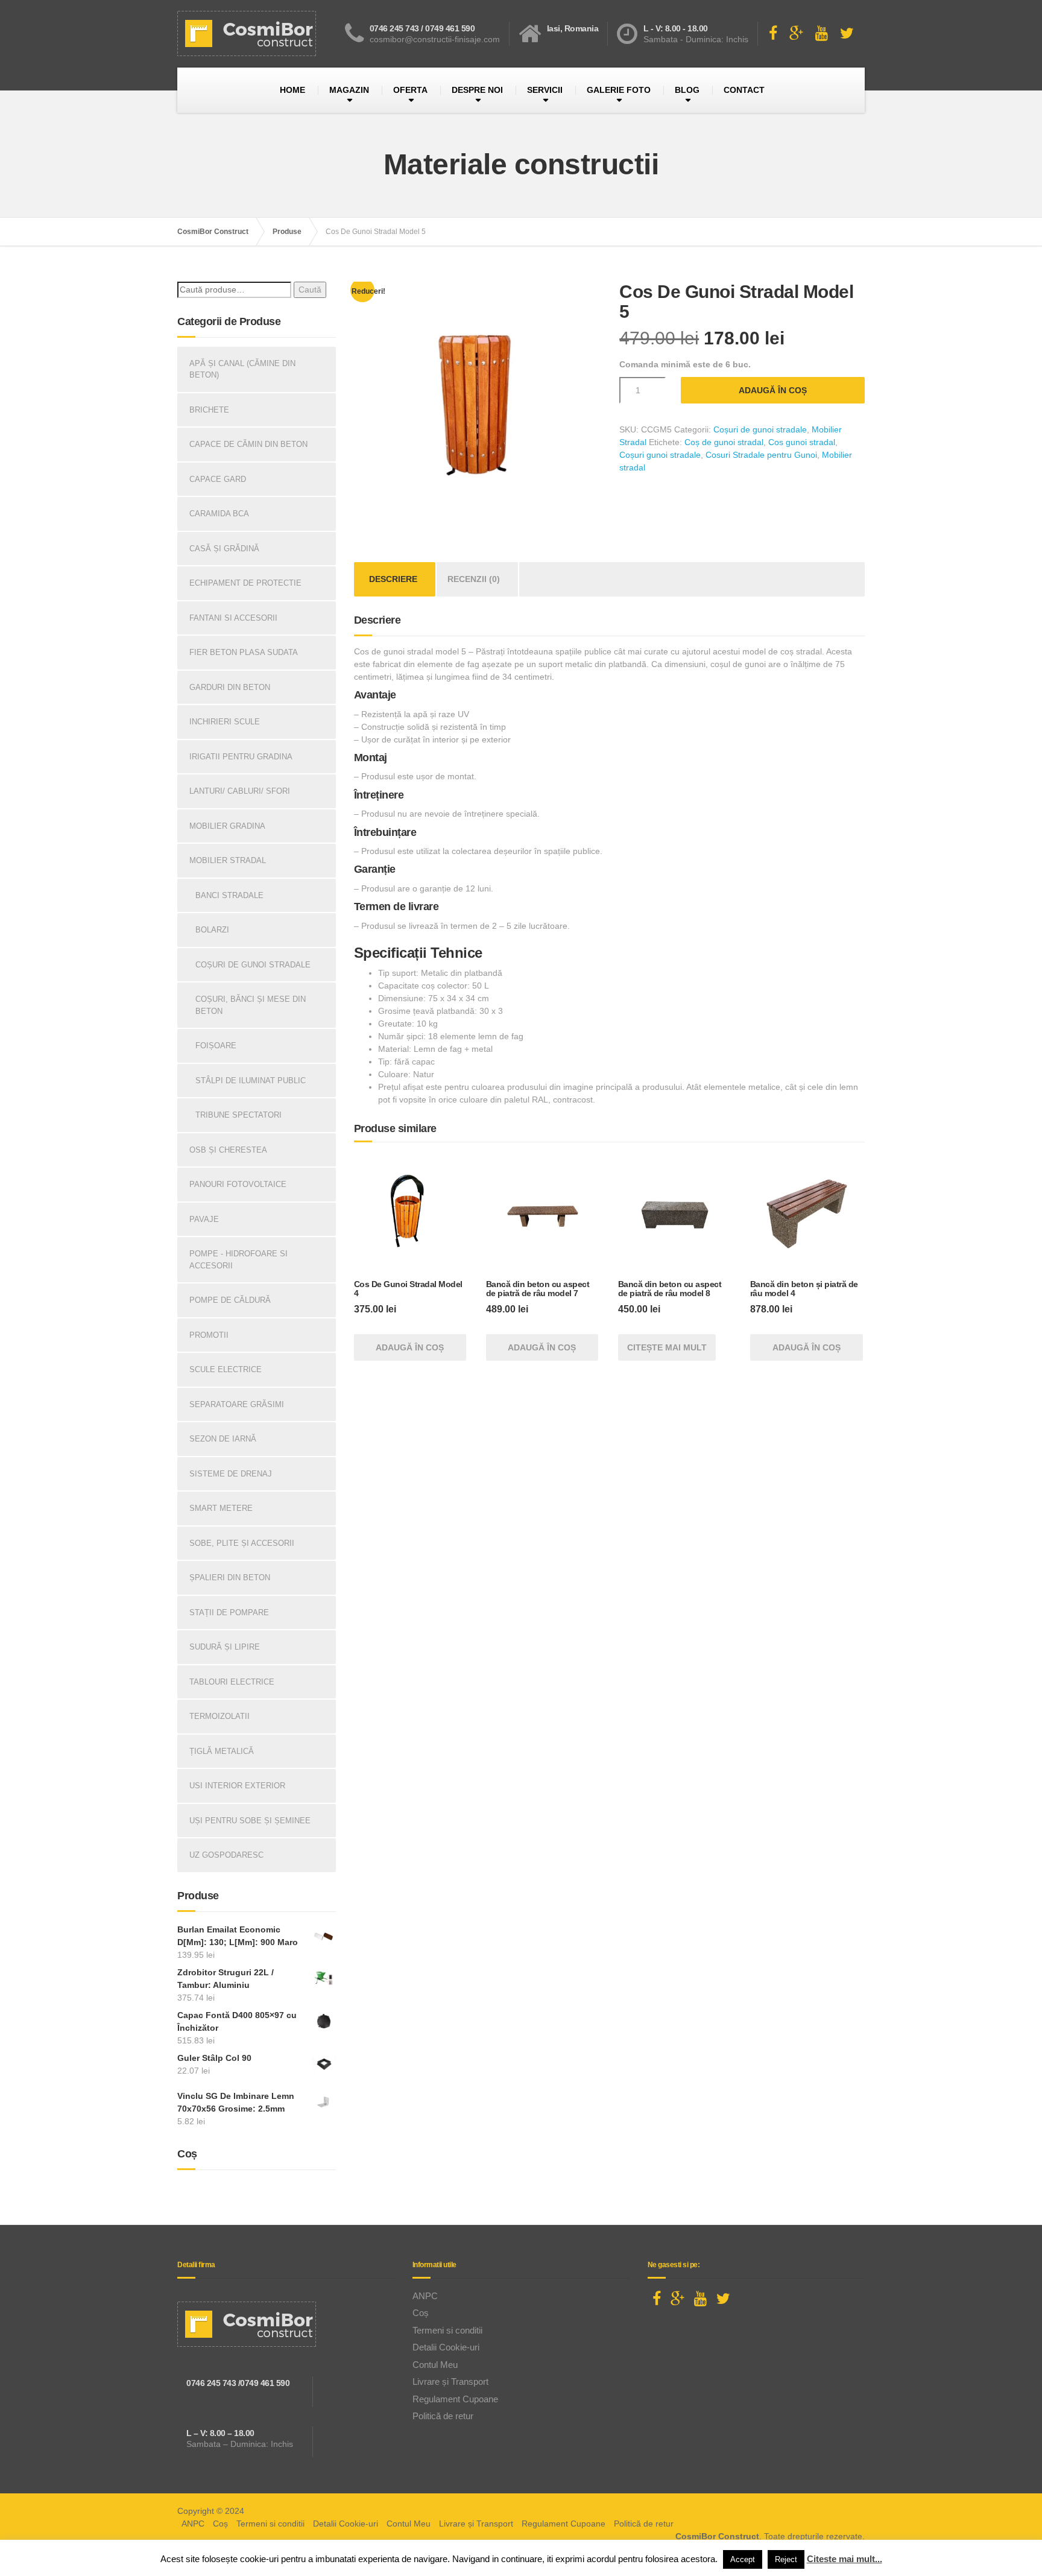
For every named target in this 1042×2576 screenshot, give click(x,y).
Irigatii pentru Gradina (241, 757)
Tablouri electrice (232, 1682)
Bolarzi (212, 930)
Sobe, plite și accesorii (242, 1543)
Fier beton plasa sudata (244, 652)
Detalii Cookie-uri (446, 2347)
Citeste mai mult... (845, 2559)
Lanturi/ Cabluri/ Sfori (240, 791)
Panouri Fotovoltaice (238, 1184)
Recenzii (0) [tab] (474, 579)
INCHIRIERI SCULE (225, 722)
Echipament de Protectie (245, 583)
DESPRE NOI (477, 90)
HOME (292, 90)
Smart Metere (221, 1508)
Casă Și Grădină (224, 549)
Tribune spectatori (238, 1115)
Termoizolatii (219, 1716)
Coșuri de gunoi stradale (760, 429)
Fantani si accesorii (233, 618)
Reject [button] (786, 2559)
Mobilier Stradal (228, 860)
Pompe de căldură (230, 1300)
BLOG (687, 90)
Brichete (209, 410)
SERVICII (545, 90)
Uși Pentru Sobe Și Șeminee (250, 1821)
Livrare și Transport (450, 2381)
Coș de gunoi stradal (724, 442)
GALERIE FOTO (619, 90)
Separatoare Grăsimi (237, 1404)
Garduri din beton (230, 687)
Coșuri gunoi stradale (660, 455)
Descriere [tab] (393, 579)
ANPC (425, 2296)
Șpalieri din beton (230, 1578)
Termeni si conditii (447, 2330)
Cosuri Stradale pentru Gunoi (761, 455)
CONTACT (744, 90)
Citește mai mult (667, 1347)
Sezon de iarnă (223, 1439)
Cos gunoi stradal (802, 442)
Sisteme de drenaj (231, 1474)
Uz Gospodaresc (226, 1855)
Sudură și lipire (225, 1647)
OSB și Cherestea (228, 1150)
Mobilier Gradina (227, 826)
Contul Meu (435, 2365)
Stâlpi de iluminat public (251, 1081)
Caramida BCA (219, 514)
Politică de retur (443, 2416)
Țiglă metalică (222, 1751)
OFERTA (410, 90)
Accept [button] (743, 2559)
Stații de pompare (229, 1612)
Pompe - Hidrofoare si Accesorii (238, 1260)
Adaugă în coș (773, 390)
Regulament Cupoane (455, 2399)
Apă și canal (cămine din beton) (242, 369)
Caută (310, 290)
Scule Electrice (226, 1369)
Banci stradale (229, 895)
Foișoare (216, 1046)
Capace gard (218, 479)
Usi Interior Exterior (237, 1786)
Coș (421, 2313)
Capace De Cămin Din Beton (248, 444)
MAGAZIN (349, 90)
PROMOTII (209, 1335)
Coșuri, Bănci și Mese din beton (251, 1005)
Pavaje (204, 1219)
